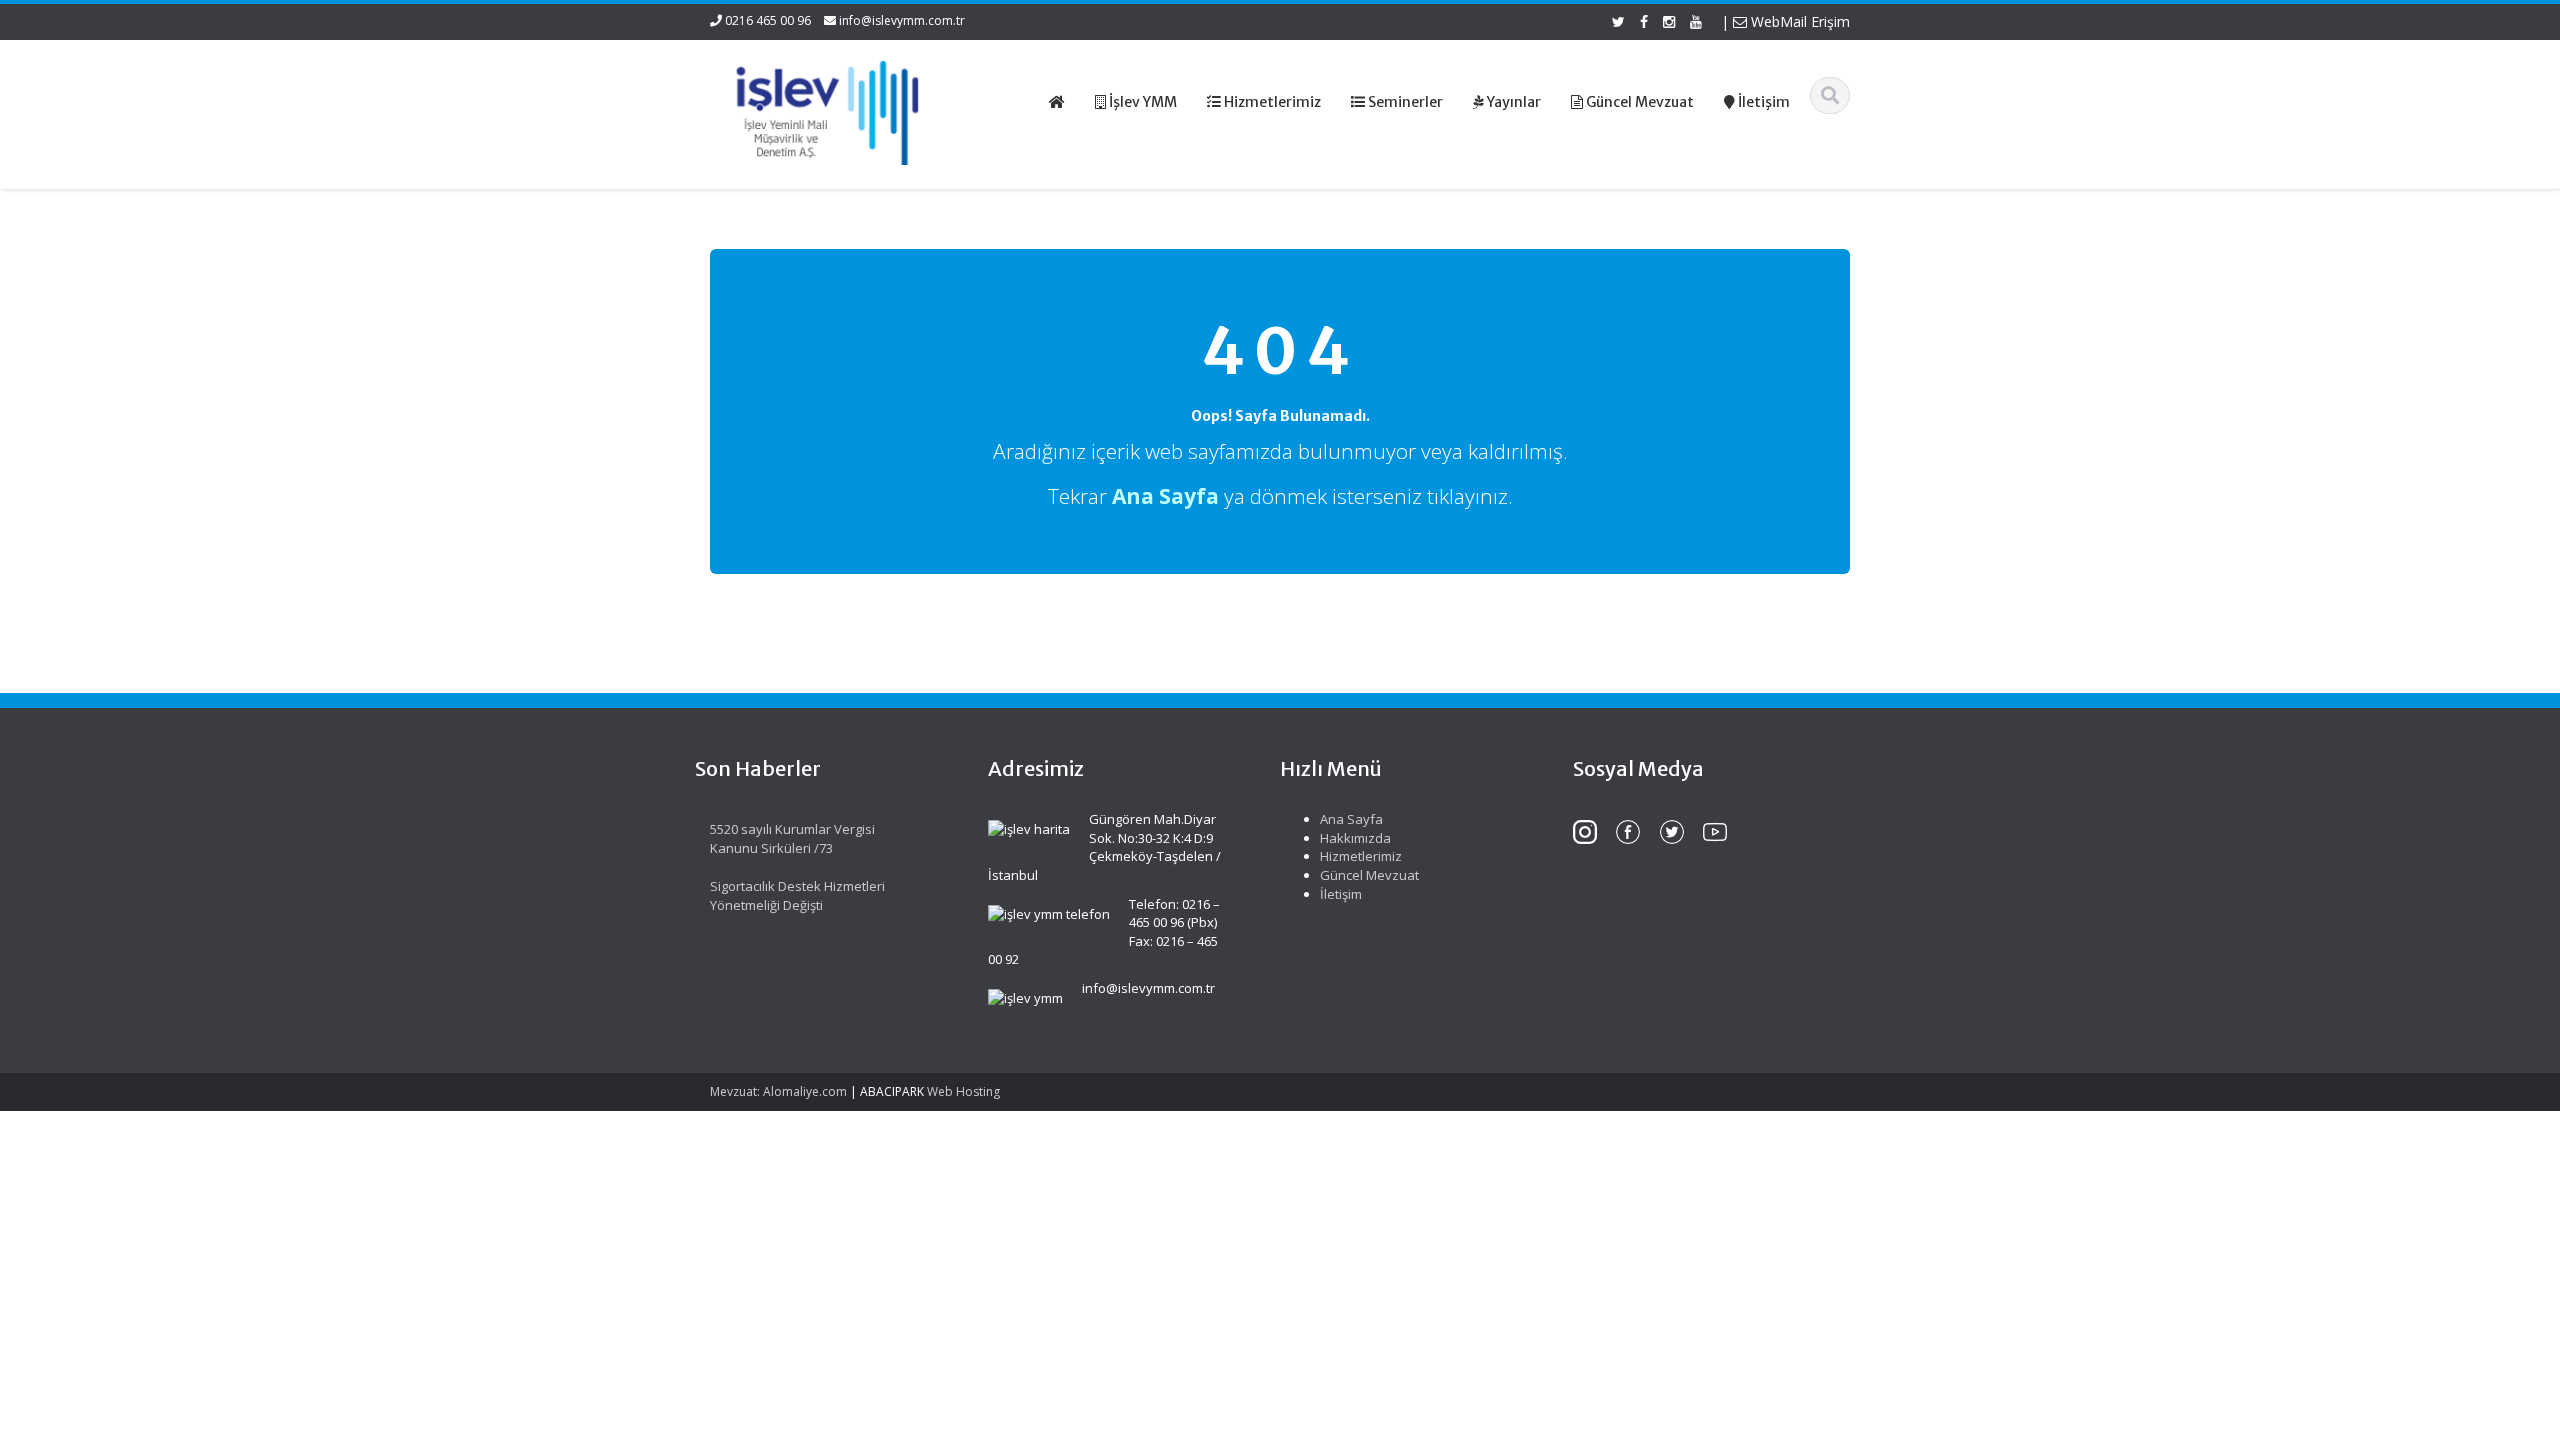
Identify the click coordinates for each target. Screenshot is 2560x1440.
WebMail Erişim (1798, 21)
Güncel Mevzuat (1369, 875)
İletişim (1341, 894)
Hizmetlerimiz (1361, 856)
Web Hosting (963, 1091)
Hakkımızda (1355, 838)
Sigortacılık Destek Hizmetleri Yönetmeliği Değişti (797, 895)
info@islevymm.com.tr (902, 20)
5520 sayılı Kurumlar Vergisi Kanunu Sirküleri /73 (792, 838)
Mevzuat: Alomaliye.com (778, 1091)
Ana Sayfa (1351, 819)
